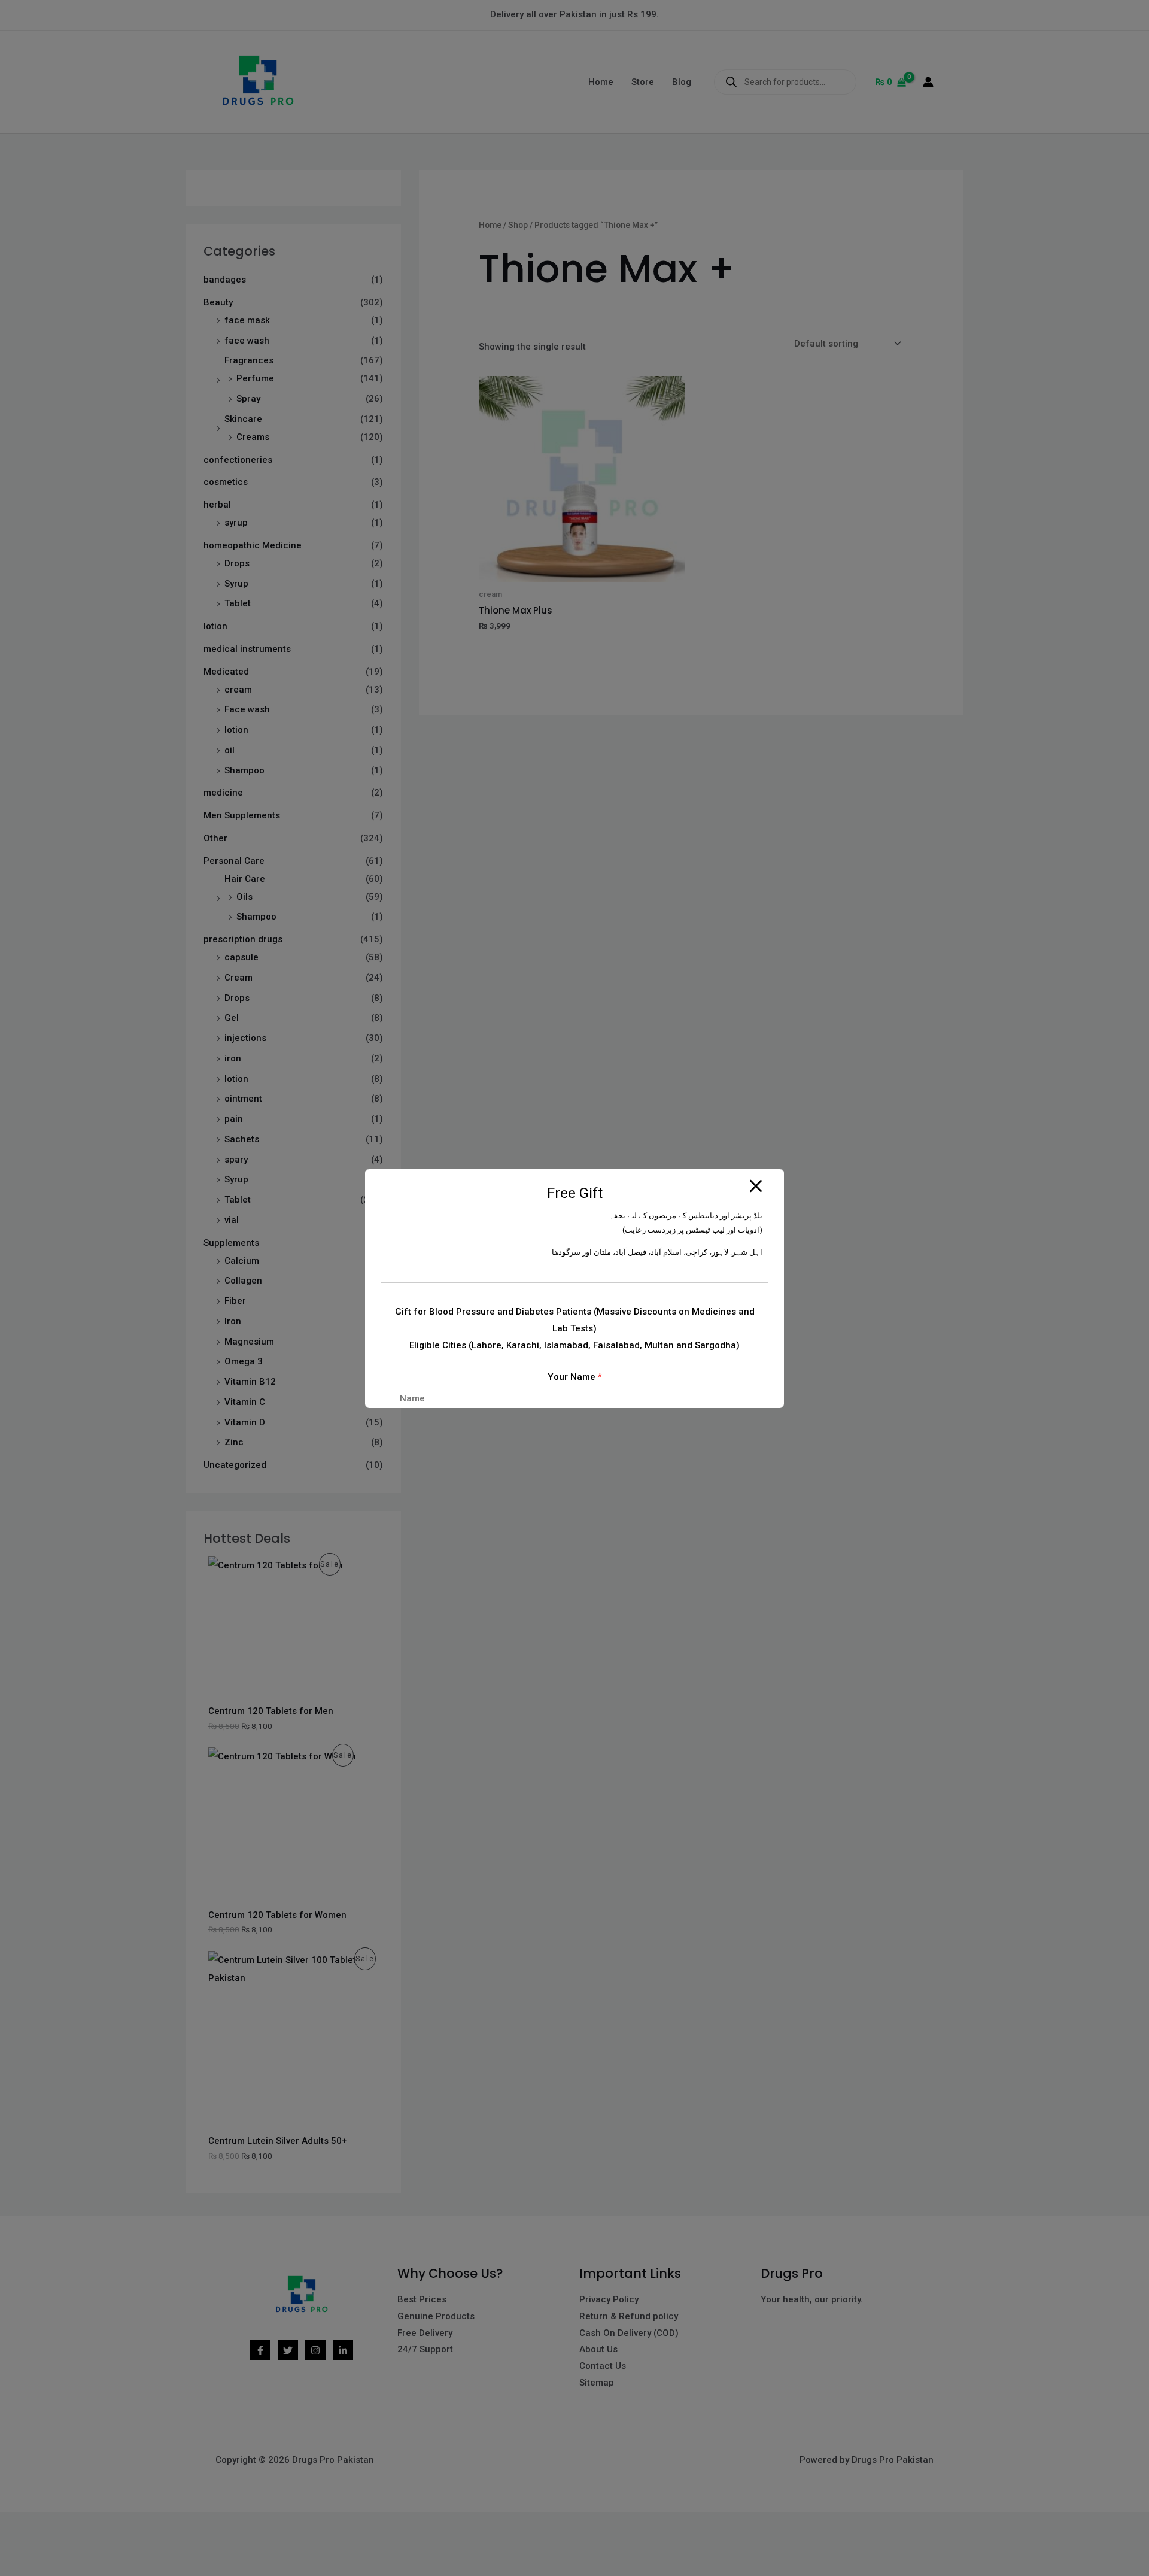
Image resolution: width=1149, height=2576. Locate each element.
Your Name (575, 1377)
